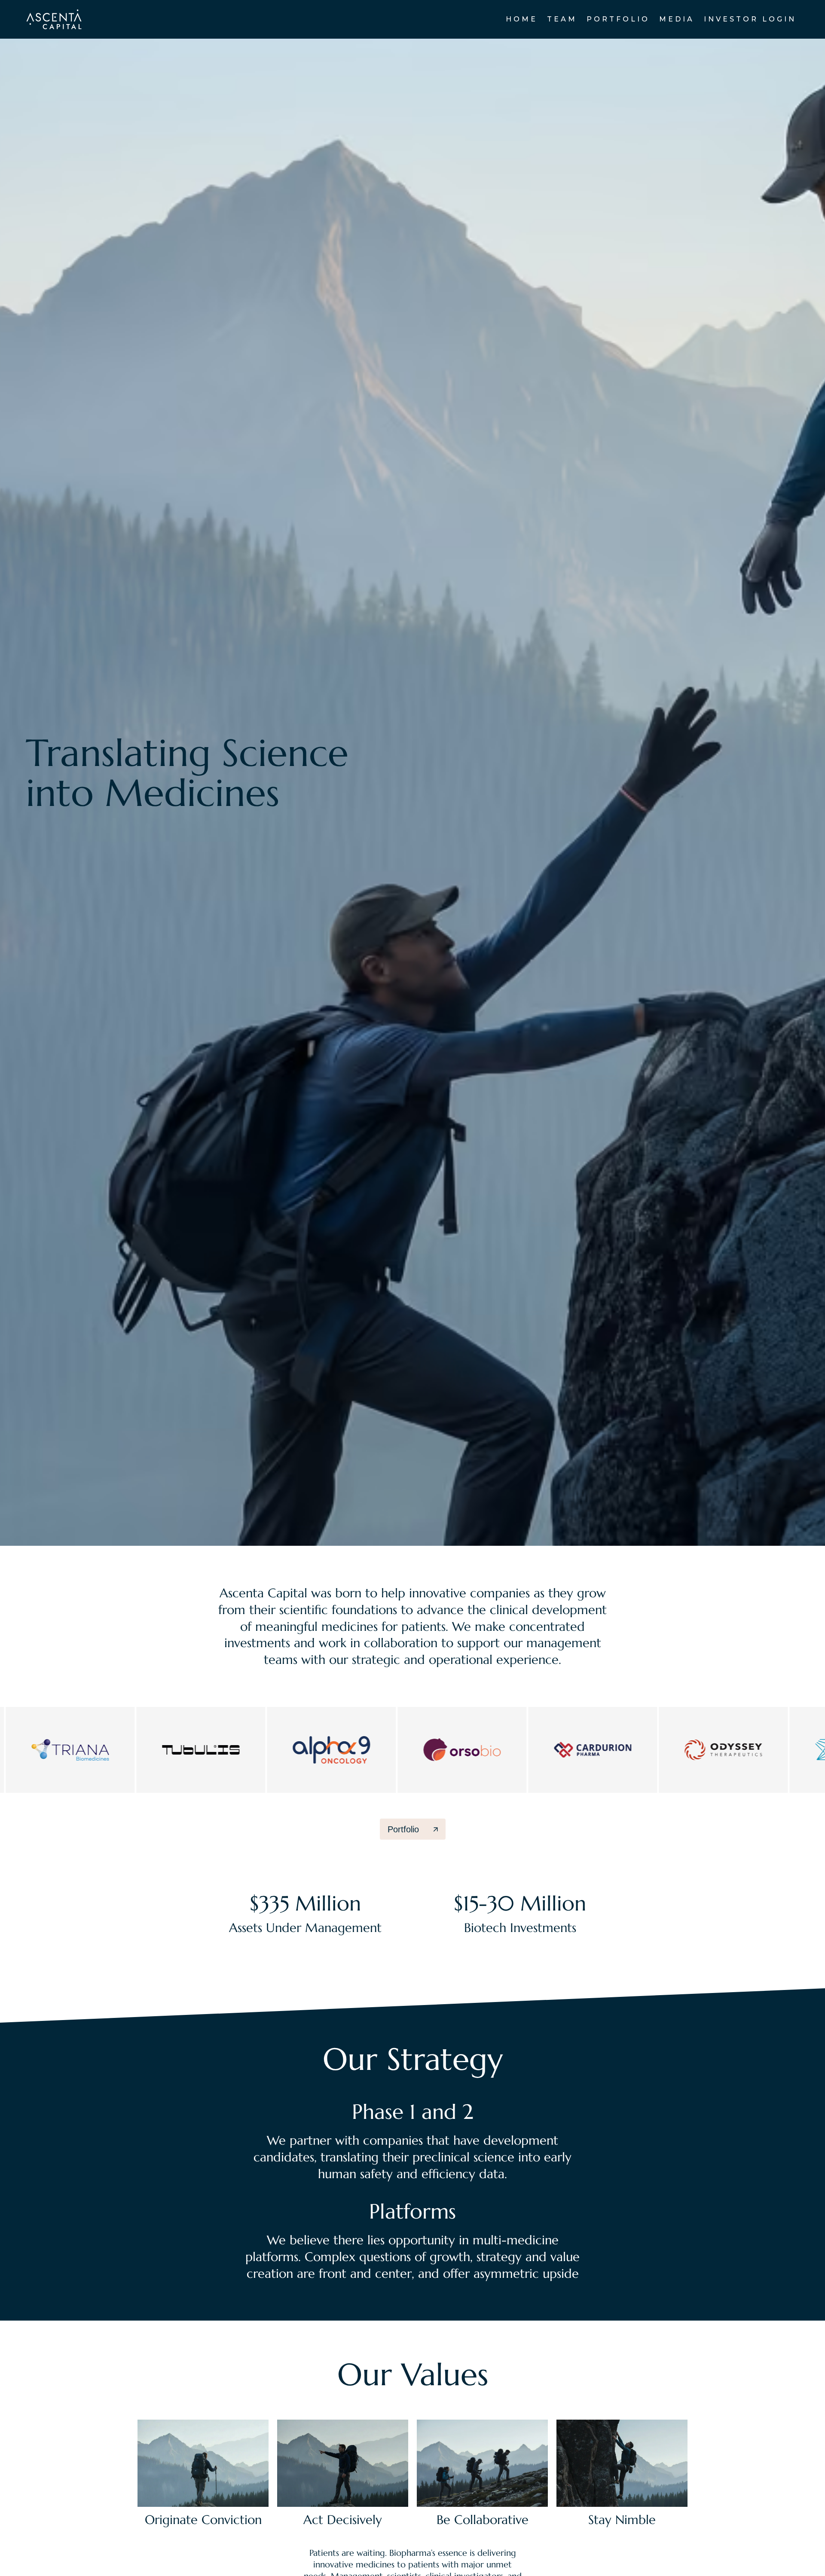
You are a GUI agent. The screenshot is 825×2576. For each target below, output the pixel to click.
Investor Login (750, 19)
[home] (54, 19)
